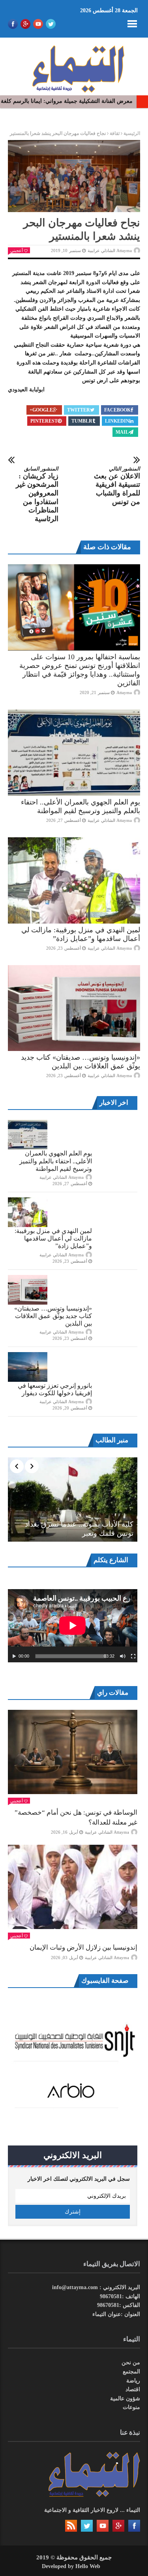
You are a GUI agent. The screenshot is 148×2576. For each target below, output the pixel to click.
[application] (73, 1626)
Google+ (41, 410)
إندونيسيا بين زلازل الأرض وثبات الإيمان (83, 1947)
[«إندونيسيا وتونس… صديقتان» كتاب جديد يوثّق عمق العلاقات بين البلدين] (74, 1008)
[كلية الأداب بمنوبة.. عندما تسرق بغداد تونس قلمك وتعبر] (73, 1500)
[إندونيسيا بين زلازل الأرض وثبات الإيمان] (73, 1887)
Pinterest (44, 421)
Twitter (79, 410)
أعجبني (17, 250)
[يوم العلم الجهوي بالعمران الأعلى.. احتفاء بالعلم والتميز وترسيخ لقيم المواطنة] (74, 753)
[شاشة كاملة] (133, 1656)
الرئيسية (132, 133)
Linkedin (117, 421)
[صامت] (123, 1656)
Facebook (117, 410)
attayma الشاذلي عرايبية (110, 250)
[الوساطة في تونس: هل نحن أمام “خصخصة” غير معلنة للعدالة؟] (73, 1752)
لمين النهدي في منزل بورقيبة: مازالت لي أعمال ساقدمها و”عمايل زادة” (53, 1238)
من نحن (131, 2363)
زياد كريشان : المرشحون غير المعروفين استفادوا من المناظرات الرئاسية (37, 494)
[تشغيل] (14, 1656)
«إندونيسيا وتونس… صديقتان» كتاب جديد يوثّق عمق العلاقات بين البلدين (53, 1316)
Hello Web (88, 2566)
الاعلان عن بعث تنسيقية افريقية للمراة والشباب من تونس (117, 486)
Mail (122, 432)
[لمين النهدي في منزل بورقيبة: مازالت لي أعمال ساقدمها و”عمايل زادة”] (74, 880)
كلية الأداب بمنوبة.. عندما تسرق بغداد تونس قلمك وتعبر (79, 1529)
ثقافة (115, 133)
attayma (124, 692)
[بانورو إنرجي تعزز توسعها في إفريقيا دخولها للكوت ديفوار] (28, 1367)
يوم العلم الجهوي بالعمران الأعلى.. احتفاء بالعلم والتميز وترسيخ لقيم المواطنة (56, 1161)
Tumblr (82, 421)
